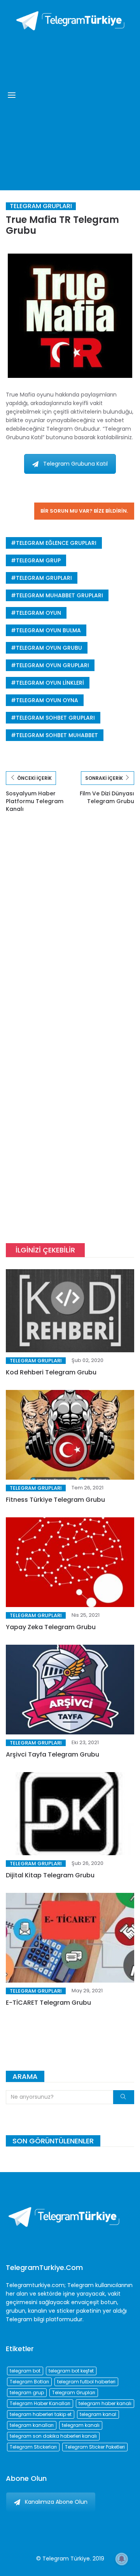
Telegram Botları (29, 2382)
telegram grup (38, 560)
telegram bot (25, 2371)
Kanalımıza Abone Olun (56, 2502)
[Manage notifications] (122, 2559)
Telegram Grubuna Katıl (75, 464)
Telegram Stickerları (33, 2447)
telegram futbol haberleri (86, 2382)
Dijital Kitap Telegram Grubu (50, 1875)
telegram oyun (38, 613)
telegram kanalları (32, 2425)
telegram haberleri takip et (41, 2414)
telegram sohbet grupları (55, 718)
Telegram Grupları (41, 206)
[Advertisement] (70, 109)
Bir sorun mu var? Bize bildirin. (84, 511)
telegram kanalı (81, 2425)
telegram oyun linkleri (50, 683)
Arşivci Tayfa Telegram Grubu (52, 1754)
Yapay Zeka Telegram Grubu (51, 1627)
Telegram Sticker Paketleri (95, 2447)
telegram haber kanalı (105, 2403)
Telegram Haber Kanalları (40, 2403)
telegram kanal (98, 2414)
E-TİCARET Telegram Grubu (48, 2003)
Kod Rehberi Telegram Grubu (51, 1372)
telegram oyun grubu (49, 648)
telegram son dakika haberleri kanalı (53, 2436)
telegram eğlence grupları (56, 543)
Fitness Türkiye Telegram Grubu (55, 1500)
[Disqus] (70, 934)
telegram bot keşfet (71, 2371)
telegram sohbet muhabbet (57, 735)
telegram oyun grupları (52, 665)
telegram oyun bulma (48, 630)
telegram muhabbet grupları (59, 595)
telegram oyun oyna (47, 700)
